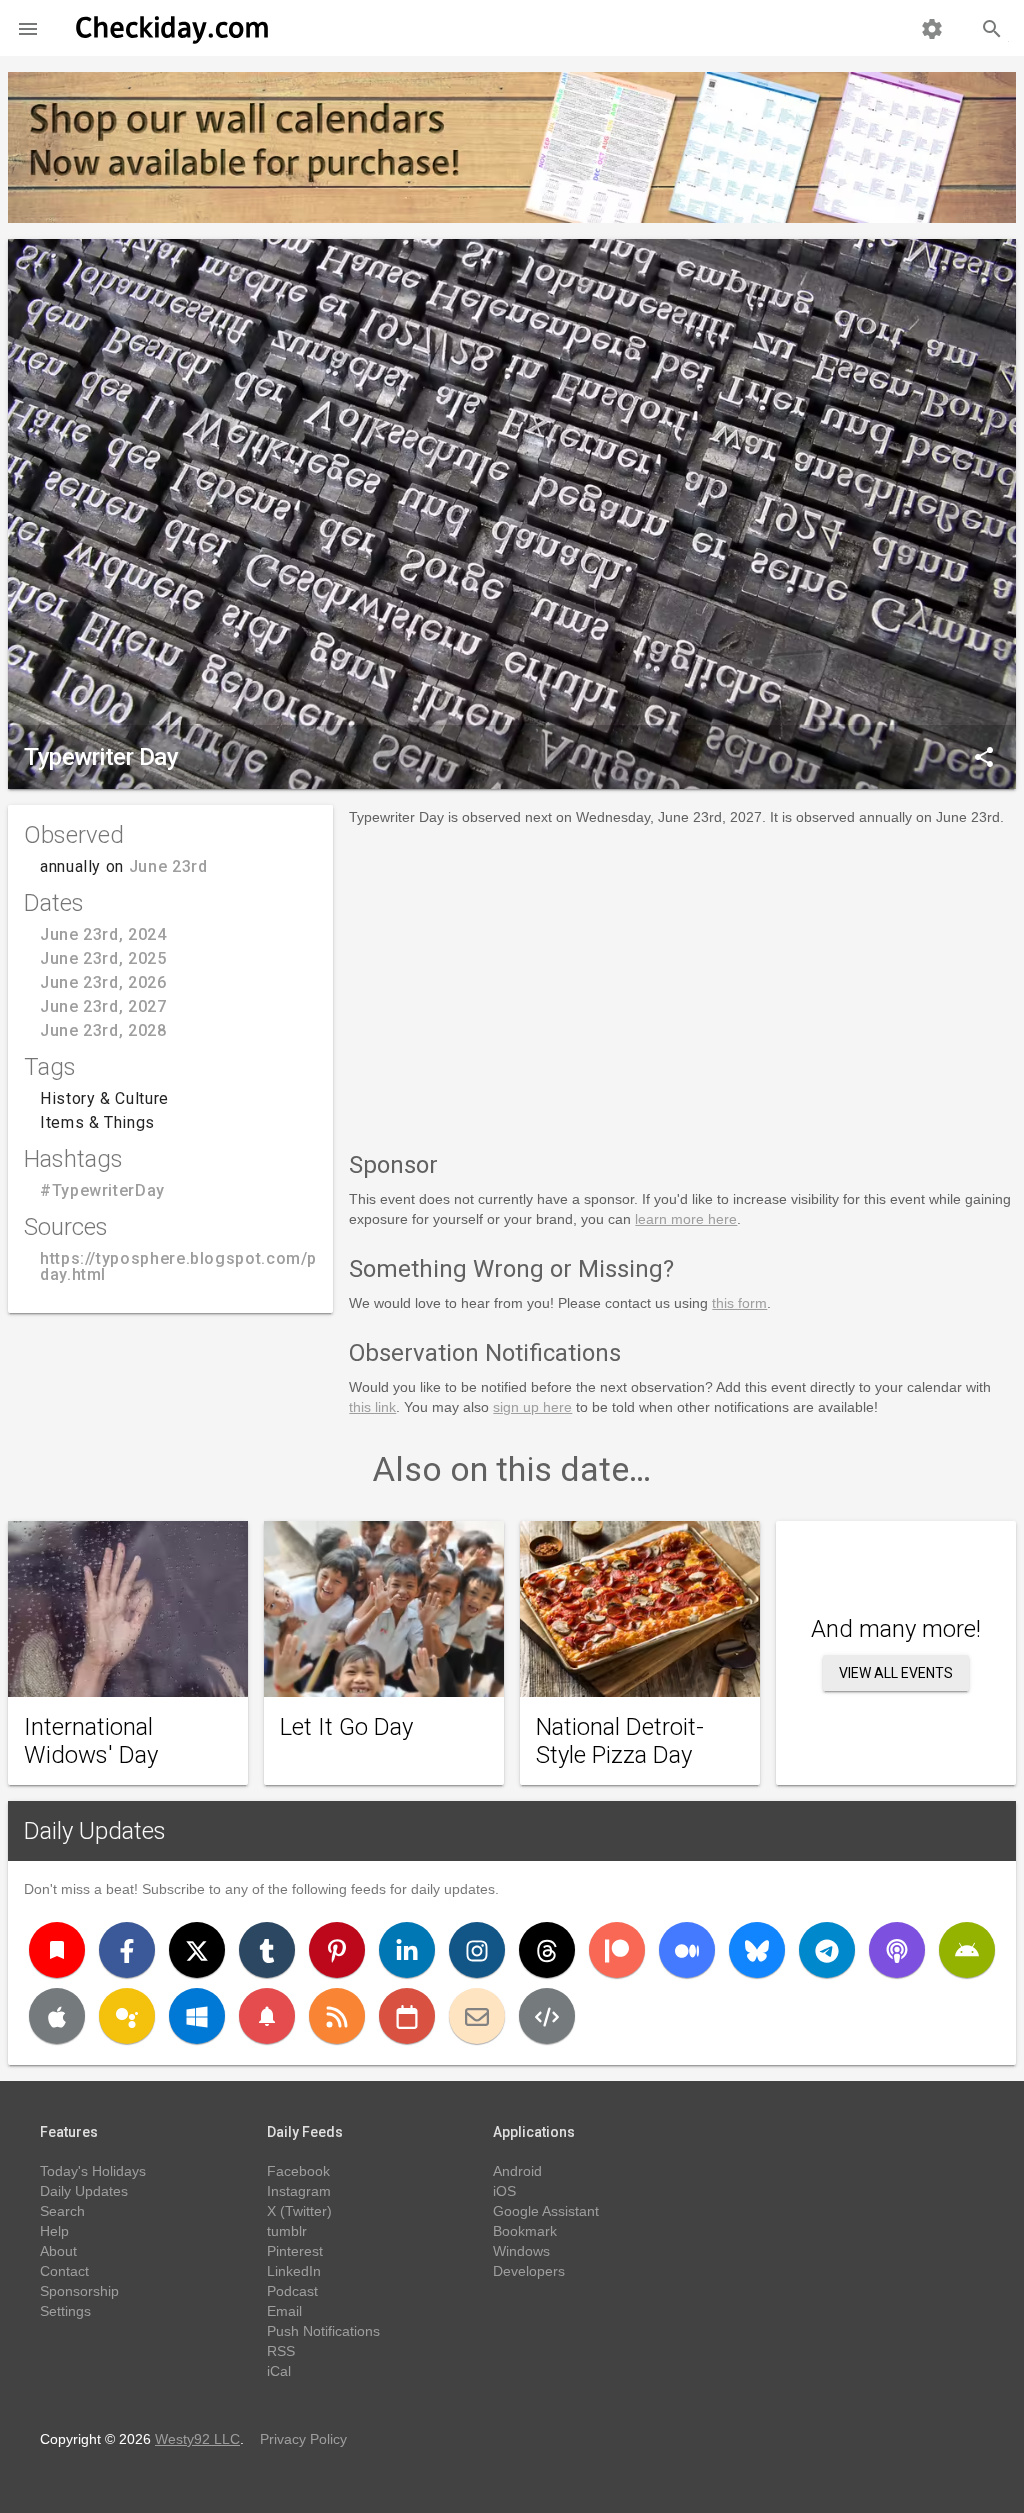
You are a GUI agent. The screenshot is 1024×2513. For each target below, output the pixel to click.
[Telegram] (827, 1950)
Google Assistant (546, 2211)
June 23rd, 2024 (103, 934)
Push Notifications (323, 2331)
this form (739, 1303)
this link (372, 1407)
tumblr (287, 2231)
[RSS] (337, 2016)
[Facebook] (127, 1950)
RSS (281, 2351)
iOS (504, 2191)
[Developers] (547, 2016)
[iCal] (407, 2016)
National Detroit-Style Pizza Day (620, 1741)
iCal (279, 2371)
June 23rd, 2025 (103, 958)
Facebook (298, 2171)
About (58, 2251)
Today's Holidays (93, 2171)
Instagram (299, 2191)
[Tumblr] (267, 1950)
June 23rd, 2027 (103, 1006)
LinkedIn (294, 2271)
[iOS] (57, 2016)
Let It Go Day (346, 1727)
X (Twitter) (299, 2211)
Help (54, 2231)
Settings (65, 2311)
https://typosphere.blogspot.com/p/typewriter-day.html (225, 1266)
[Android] (967, 1950)
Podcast (292, 2291)
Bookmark (525, 2231)
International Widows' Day (91, 1741)
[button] (28, 28)
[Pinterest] (337, 1950)
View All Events (896, 1673)
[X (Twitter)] (197, 1950)
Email (284, 2311)
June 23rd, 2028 (103, 1030)
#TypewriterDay (102, 1190)
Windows (521, 2251)
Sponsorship (79, 2291)
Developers (529, 2271)
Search (62, 2211)
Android (517, 2171)
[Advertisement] (682, 985)
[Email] (477, 2016)
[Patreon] (617, 1950)
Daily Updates (95, 1831)
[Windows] (197, 2016)
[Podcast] (897, 1950)
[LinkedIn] (407, 1950)
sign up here (532, 1407)
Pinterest (295, 2251)
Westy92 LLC (197, 2439)
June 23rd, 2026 (103, 982)
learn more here (686, 1219)
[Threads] (547, 1950)
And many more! (896, 1629)
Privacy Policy (303, 2439)
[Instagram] (477, 1950)
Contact (64, 2271)
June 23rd (168, 866)
